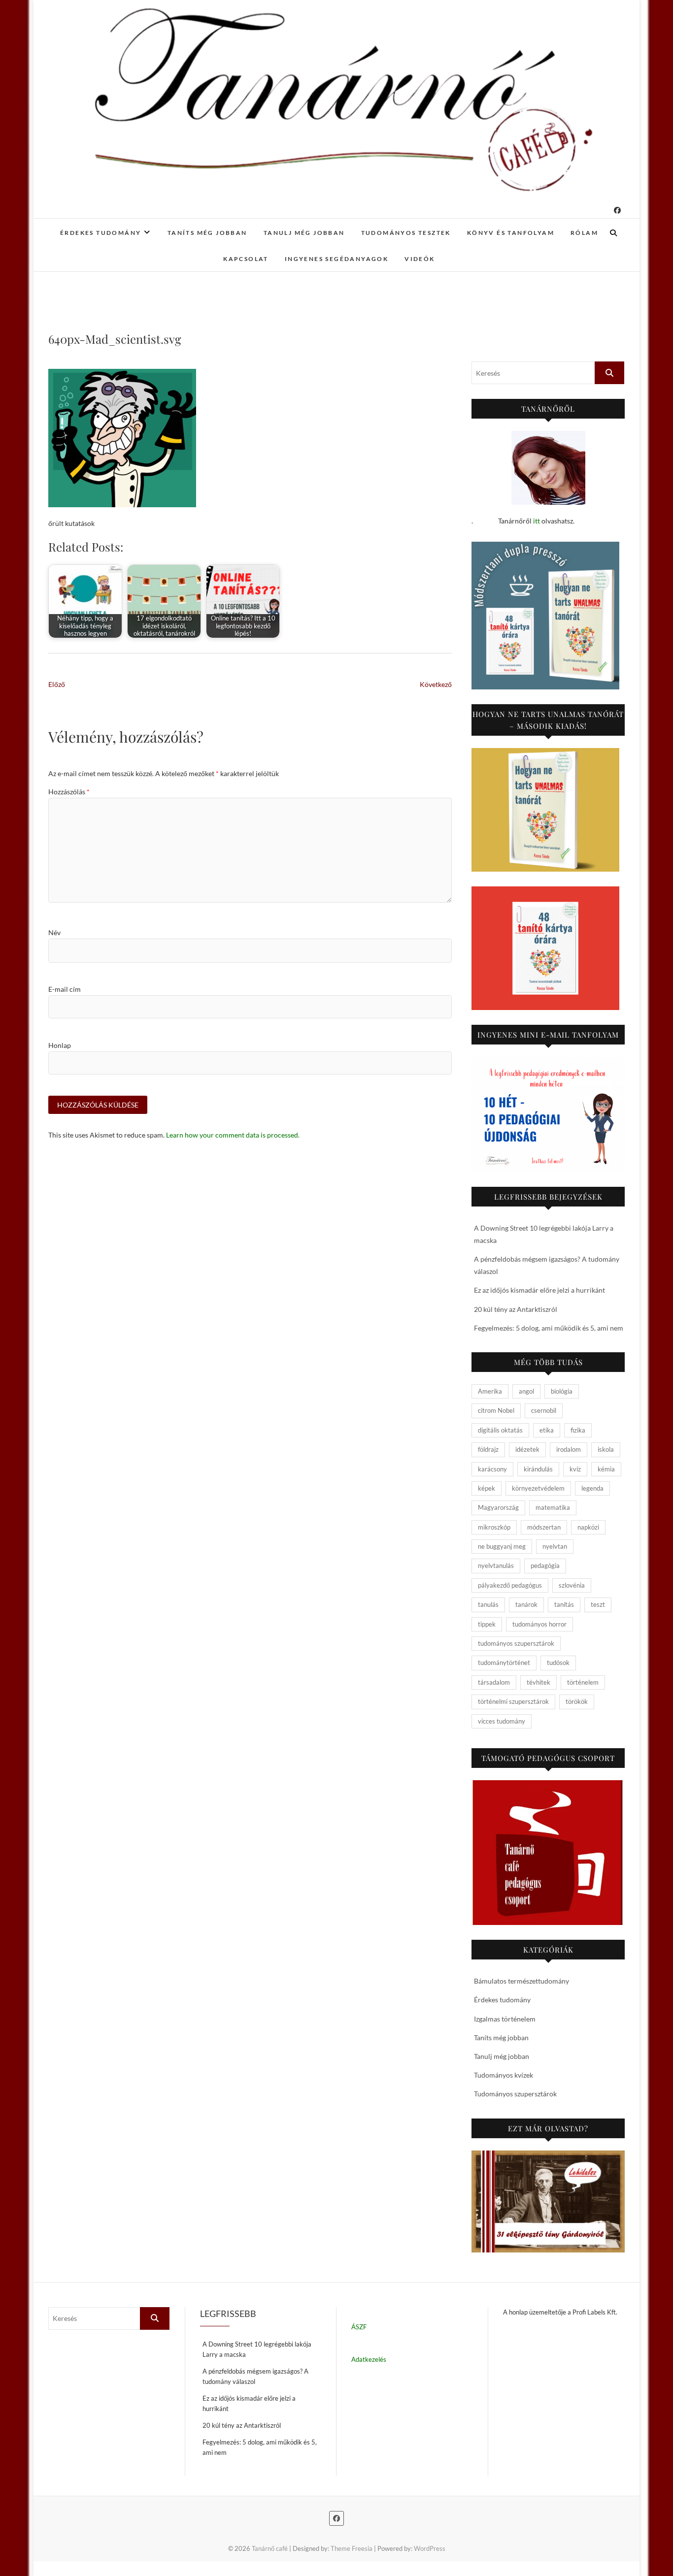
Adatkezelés (369, 2359)
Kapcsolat (246, 259)
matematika (553, 1507)
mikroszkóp (494, 1527)
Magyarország (498, 1507)
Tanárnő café (270, 2548)
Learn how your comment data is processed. (233, 1135)
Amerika (490, 1391)
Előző (57, 684)
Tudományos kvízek (504, 2075)
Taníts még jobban (207, 233)
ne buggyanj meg (502, 1546)
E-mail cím (65, 989)
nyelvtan (555, 1546)
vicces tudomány (502, 1721)
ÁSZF (359, 2327)
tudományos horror (539, 1624)
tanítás (564, 1604)
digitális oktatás (500, 1430)
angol (526, 1391)
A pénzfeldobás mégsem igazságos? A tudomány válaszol (255, 2376)
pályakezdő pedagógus (510, 1585)
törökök (577, 1701)
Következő (436, 684)
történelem (583, 1682)
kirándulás (538, 1469)
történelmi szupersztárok (513, 1701)
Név (54, 932)
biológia (562, 1391)
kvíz (575, 1469)
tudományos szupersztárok (516, 1643)
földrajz (488, 1449)
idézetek (527, 1449)
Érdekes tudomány (101, 233)
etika (547, 1430)
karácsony (492, 1469)
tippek (487, 1624)
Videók (420, 259)
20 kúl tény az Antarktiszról (516, 1309)
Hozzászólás (69, 792)
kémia (606, 1469)
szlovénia (572, 1585)
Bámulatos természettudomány (522, 1981)
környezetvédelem (538, 1488)
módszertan (544, 1527)
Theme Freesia (352, 2548)
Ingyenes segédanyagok (336, 259)
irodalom (569, 1449)
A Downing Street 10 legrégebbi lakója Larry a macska (257, 2349)
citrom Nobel (496, 1410)
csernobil (544, 1410)
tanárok (526, 1604)
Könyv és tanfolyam (511, 233)
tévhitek (538, 1682)
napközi (588, 1527)
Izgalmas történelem (505, 2019)
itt (537, 521)
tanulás (488, 1604)
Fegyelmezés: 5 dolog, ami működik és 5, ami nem (549, 1328)
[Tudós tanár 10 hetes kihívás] (548, 1114)
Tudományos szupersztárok (515, 2094)
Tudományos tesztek (406, 233)
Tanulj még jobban (304, 233)
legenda (592, 1488)
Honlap (60, 1045)
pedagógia (545, 1565)
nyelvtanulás (496, 1565)
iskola (606, 1449)
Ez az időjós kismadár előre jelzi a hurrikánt (539, 1290)
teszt (598, 1604)
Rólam (584, 233)
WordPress (430, 2548)
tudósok (558, 1663)
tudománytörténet (504, 1663)
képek (487, 1488)
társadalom (494, 1682)
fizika (578, 1430)
